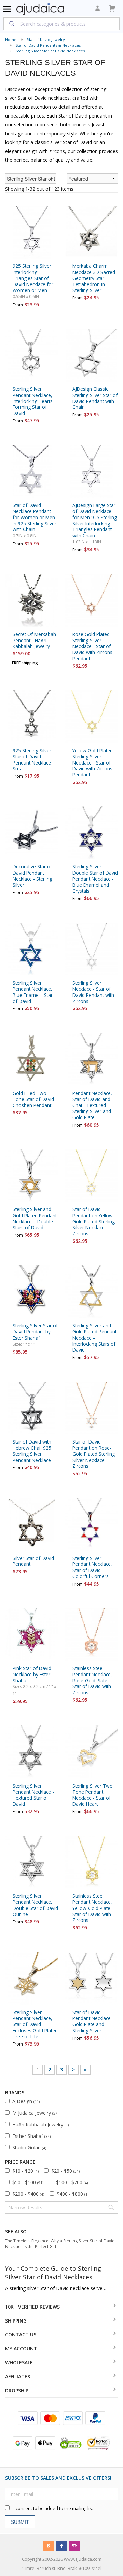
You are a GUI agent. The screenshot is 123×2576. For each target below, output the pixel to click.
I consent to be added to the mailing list (53, 2508)
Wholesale (19, 2363)
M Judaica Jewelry (35, 2113)
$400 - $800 (73, 2194)
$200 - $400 (28, 2194)
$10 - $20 (25, 2171)
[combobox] (61, 24)
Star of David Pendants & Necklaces (48, 45)
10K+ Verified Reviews (32, 2307)
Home (11, 39)
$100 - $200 (72, 2182)
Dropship (17, 2390)
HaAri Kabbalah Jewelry (40, 2124)
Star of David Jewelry (46, 39)
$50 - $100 (28, 2182)
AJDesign (26, 2101)
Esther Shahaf (31, 2136)
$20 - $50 (65, 2171)
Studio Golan (29, 2148)
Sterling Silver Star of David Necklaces (50, 51)
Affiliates (18, 2377)
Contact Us (21, 2335)
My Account (21, 2349)
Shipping (16, 2321)
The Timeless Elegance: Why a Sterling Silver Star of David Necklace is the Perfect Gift (60, 2244)
